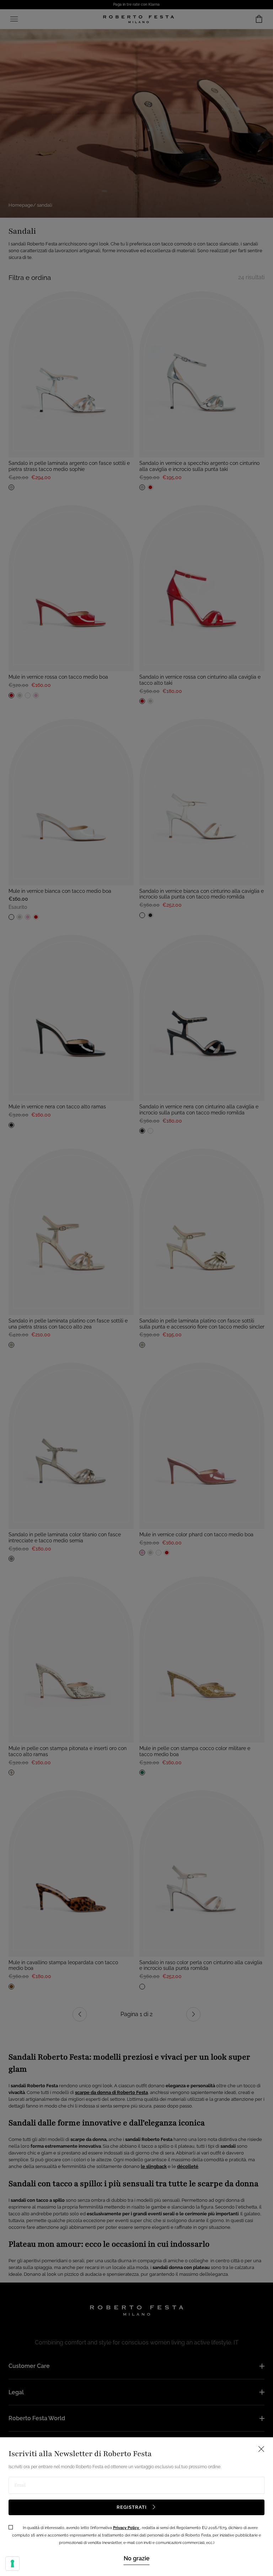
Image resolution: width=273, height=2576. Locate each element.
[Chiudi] (136, 1288)
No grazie (137, 2558)
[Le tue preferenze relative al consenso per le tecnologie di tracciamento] (12, 2564)
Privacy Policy (127, 2528)
